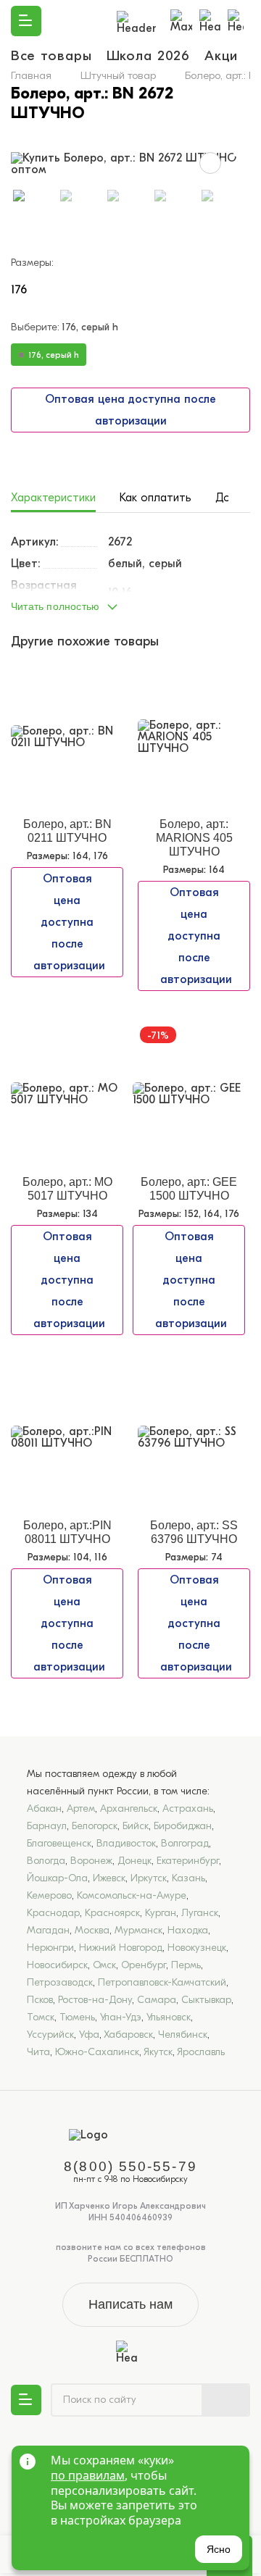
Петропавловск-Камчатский (162, 1982)
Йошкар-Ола (57, 1878)
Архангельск (129, 1808)
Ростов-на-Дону (95, 2000)
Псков (40, 2000)
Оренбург (144, 1965)
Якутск (158, 2052)
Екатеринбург (188, 1861)
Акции (225, 56)
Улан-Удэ (121, 2017)
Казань (188, 1878)
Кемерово (49, 1895)
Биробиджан (183, 1826)
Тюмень (77, 2017)
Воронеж (91, 1861)
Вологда (46, 1861)
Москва (92, 1930)
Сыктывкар (206, 2000)
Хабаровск (128, 2035)
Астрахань (188, 1808)
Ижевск (109, 1878)
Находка (188, 1930)
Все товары (51, 56)
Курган (161, 1913)
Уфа (89, 2035)
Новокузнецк (197, 1948)
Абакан (44, 1808)
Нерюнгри (50, 1948)
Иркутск (149, 1878)
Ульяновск (169, 2017)
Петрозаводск (60, 1982)
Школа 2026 (149, 56)
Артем (81, 1808)
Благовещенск (59, 1843)
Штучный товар (118, 75)
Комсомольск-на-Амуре (132, 1895)
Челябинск (183, 2035)
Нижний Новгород (121, 1948)
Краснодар (53, 1913)
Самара (157, 2000)
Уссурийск (50, 2035)
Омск (104, 1965)
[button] (130, 603)
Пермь (186, 1965)
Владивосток (126, 1843)
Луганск (200, 1913)
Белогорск (95, 1826)
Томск (41, 2017)
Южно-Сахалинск (97, 2052)
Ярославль (201, 2052)
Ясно (219, 2549)
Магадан (48, 1930)
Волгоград (185, 1843)
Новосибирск (57, 1965)
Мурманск (138, 1930)
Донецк (134, 1861)
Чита (38, 2052)
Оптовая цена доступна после (130, 410)
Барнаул (47, 1826)
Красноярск (112, 1913)
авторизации (131, 421)
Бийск (136, 1826)
